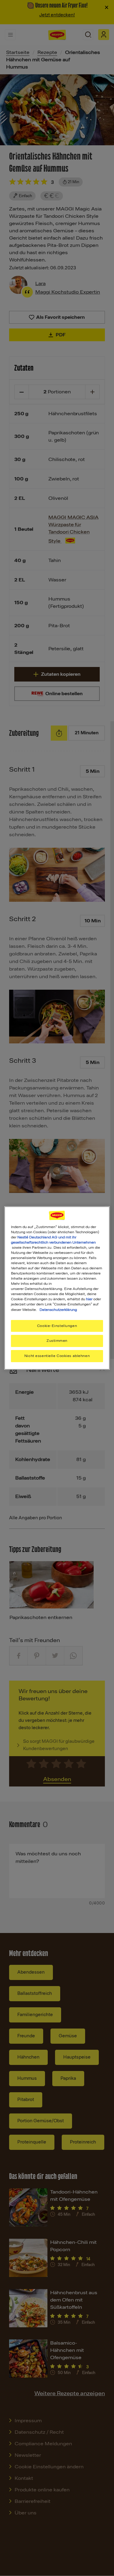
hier (89, 1299)
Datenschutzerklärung (58, 1310)
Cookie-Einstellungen (57, 1326)
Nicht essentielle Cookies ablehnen (57, 1356)
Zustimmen (57, 1341)
